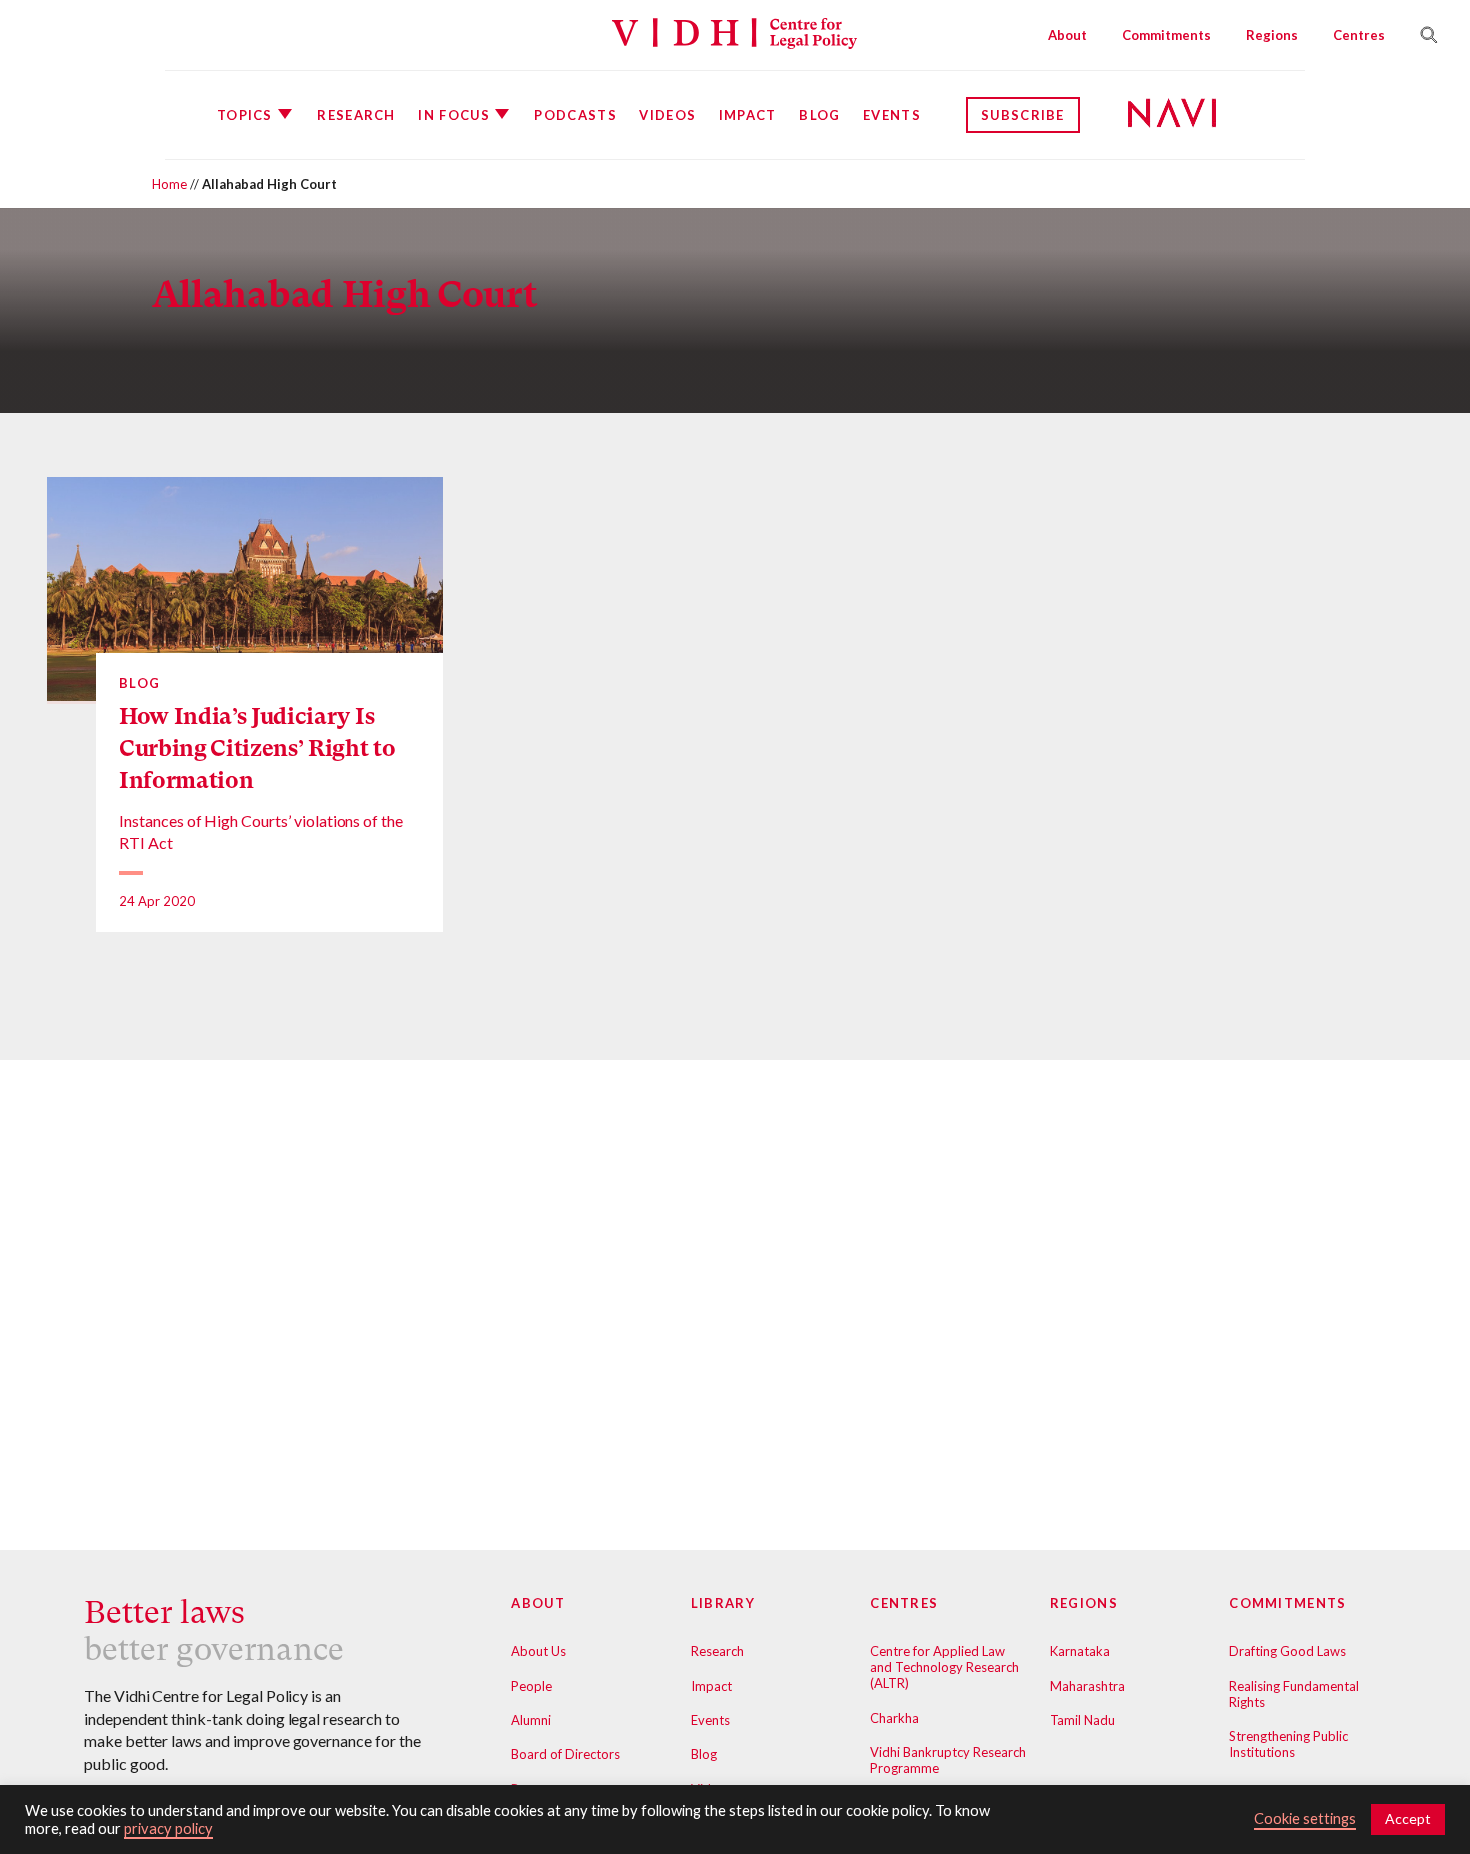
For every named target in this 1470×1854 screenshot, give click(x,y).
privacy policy (168, 1828)
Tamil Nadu (1082, 1720)
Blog (819, 115)
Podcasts (575, 115)
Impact (748, 115)
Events (892, 115)
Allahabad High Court (344, 294)
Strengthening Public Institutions (1288, 1744)
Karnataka (1080, 1651)
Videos (667, 115)
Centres (1359, 35)
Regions (1272, 35)
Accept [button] (1408, 1818)
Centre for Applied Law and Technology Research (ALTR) (944, 1667)
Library (723, 1603)
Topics (245, 115)
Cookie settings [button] (1305, 1818)
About (1067, 35)
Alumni (531, 1720)
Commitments (1166, 35)
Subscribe (1023, 115)
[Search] (1421, 35)
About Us (538, 1651)
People (531, 1686)
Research (356, 115)
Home (169, 184)
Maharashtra (1087, 1686)
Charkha (894, 1718)
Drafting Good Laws (1287, 1651)
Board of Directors (565, 1754)
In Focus (453, 115)
